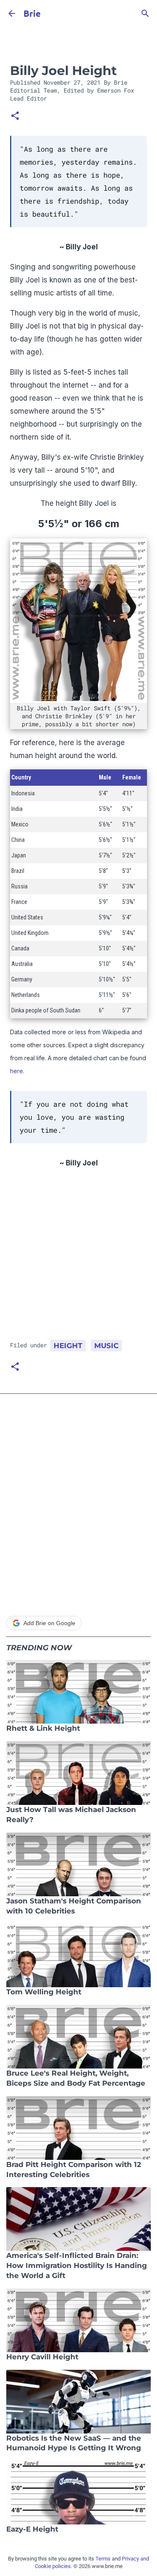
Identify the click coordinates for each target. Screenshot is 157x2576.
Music (106, 1346)
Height (68, 1346)
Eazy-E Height (32, 2529)
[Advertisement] (78, 1257)
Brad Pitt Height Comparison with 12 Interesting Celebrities (74, 2170)
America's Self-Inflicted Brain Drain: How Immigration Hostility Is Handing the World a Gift (77, 2265)
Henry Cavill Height (42, 2357)
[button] (15, 117)
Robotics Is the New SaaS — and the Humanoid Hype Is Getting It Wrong (74, 2443)
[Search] (145, 13)
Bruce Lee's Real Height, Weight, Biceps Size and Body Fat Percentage (76, 2078)
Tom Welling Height (44, 1992)
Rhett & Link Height (43, 1728)
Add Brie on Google (49, 1623)
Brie (32, 13)
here (17, 1071)
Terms (103, 2559)
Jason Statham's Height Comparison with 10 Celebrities (74, 1906)
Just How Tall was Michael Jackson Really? (71, 1815)
